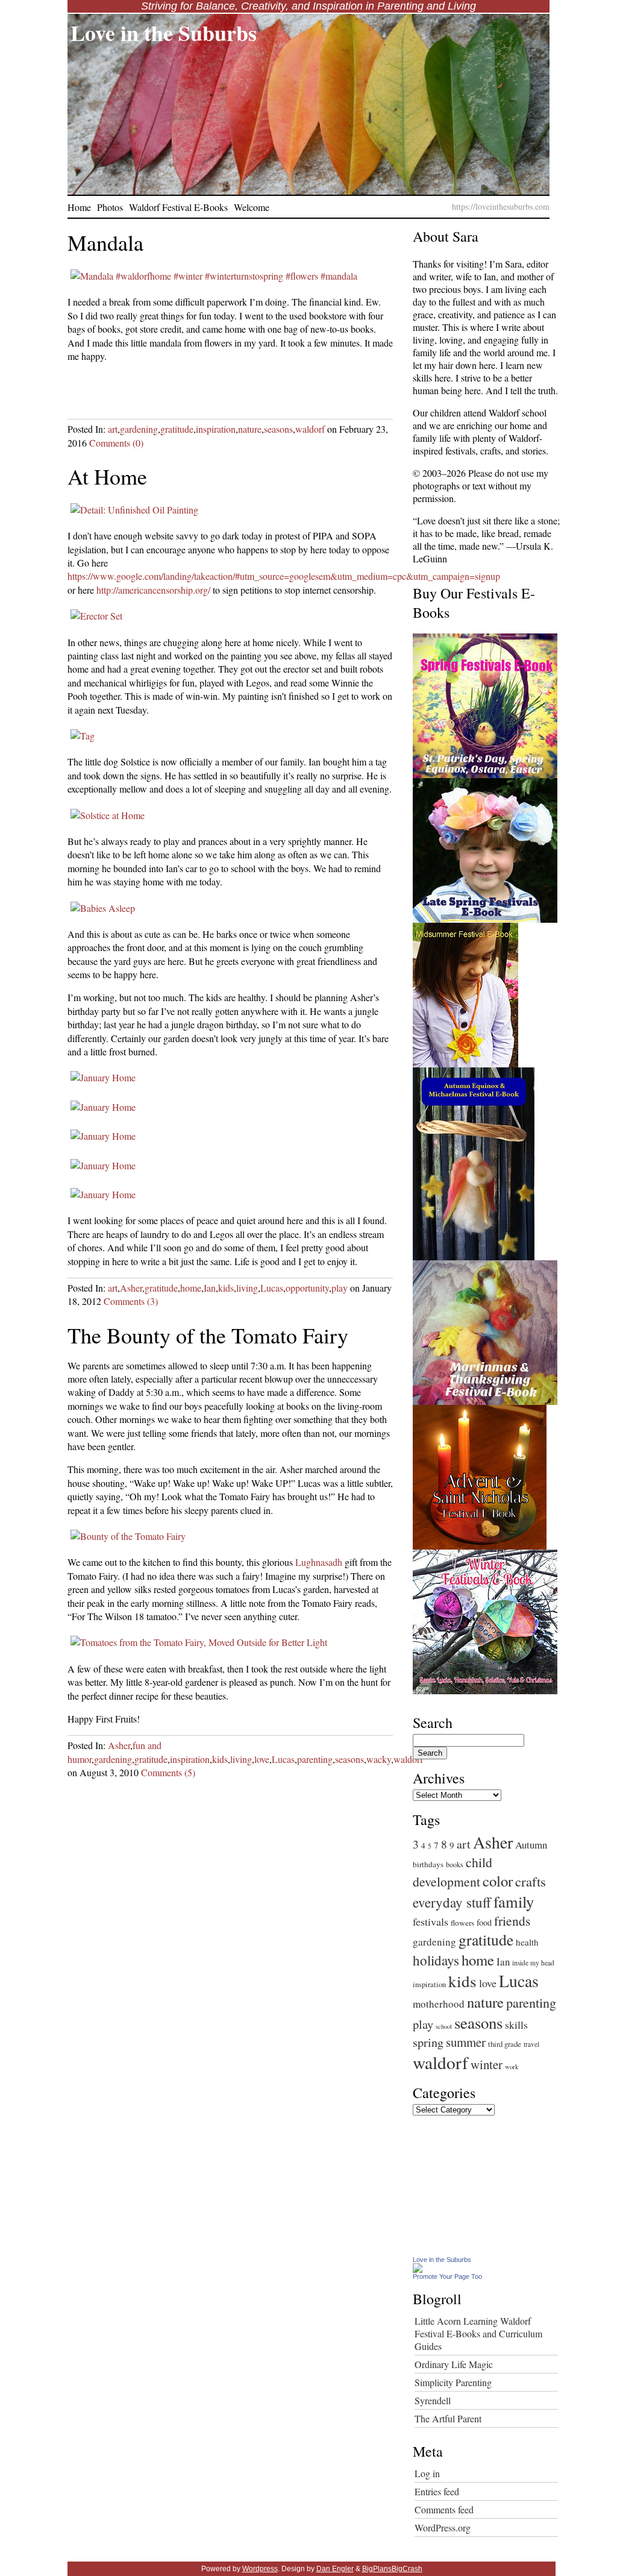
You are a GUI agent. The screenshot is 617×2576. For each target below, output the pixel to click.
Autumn (531, 1845)
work (512, 2067)
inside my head (533, 1963)
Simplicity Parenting (453, 2382)
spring (428, 2042)
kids (226, 1288)
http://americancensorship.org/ (153, 590)
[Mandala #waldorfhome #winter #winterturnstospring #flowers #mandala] (214, 276)
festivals (431, 1921)
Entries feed (437, 2491)
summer (466, 2042)
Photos (110, 207)
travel (531, 2044)
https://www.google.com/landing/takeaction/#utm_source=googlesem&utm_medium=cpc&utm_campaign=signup (284, 576)
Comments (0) (116, 443)
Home (79, 207)
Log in (427, 2473)
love (262, 1759)
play (340, 1288)
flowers (462, 1923)
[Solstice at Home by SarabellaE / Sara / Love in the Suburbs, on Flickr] (108, 815)
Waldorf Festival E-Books (178, 207)
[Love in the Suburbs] (418, 2269)
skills (516, 2025)
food (484, 1922)
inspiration (216, 429)
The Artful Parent (448, 2418)
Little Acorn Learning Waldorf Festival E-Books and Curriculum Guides (478, 2333)
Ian (210, 1288)
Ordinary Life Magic (454, 2364)
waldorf (310, 429)
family (514, 1901)
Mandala (105, 242)
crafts (531, 1881)
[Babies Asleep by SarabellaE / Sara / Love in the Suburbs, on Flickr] (103, 908)
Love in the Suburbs (164, 33)
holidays (436, 1960)
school (444, 2026)
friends (512, 1921)
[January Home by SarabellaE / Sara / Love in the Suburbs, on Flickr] (103, 1077)
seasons (278, 429)
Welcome (252, 207)
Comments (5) (168, 1772)
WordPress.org (443, 2527)
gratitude (177, 429)
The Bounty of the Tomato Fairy (208, 1335)
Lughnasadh (319, 1562)
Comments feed (444, 2509)
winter (487, 2064)
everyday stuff (452, 1902)
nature (250, 429)
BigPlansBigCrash (392, 2569)
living (247, 1288)
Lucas (272, 1288)
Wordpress (260, 2569)
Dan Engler (335, 2569)
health (527, 1942)
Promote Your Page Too (447, 2276)
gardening (139, 429)
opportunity (307, 1288)
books (455, 1864)
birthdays (428, 1864)
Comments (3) (131, 1301)
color (498, 1881)
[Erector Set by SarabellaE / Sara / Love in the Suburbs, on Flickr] (96, 616)
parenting (315, 1759)
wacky (379, 1759)
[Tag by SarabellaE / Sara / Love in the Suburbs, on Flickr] (83, 736)
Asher (131, 1288)
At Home (107, 476)
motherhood (439, 2004)
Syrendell (433, 2400)
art (113, 429)
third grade (505, 2044)
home (191, 1288)
